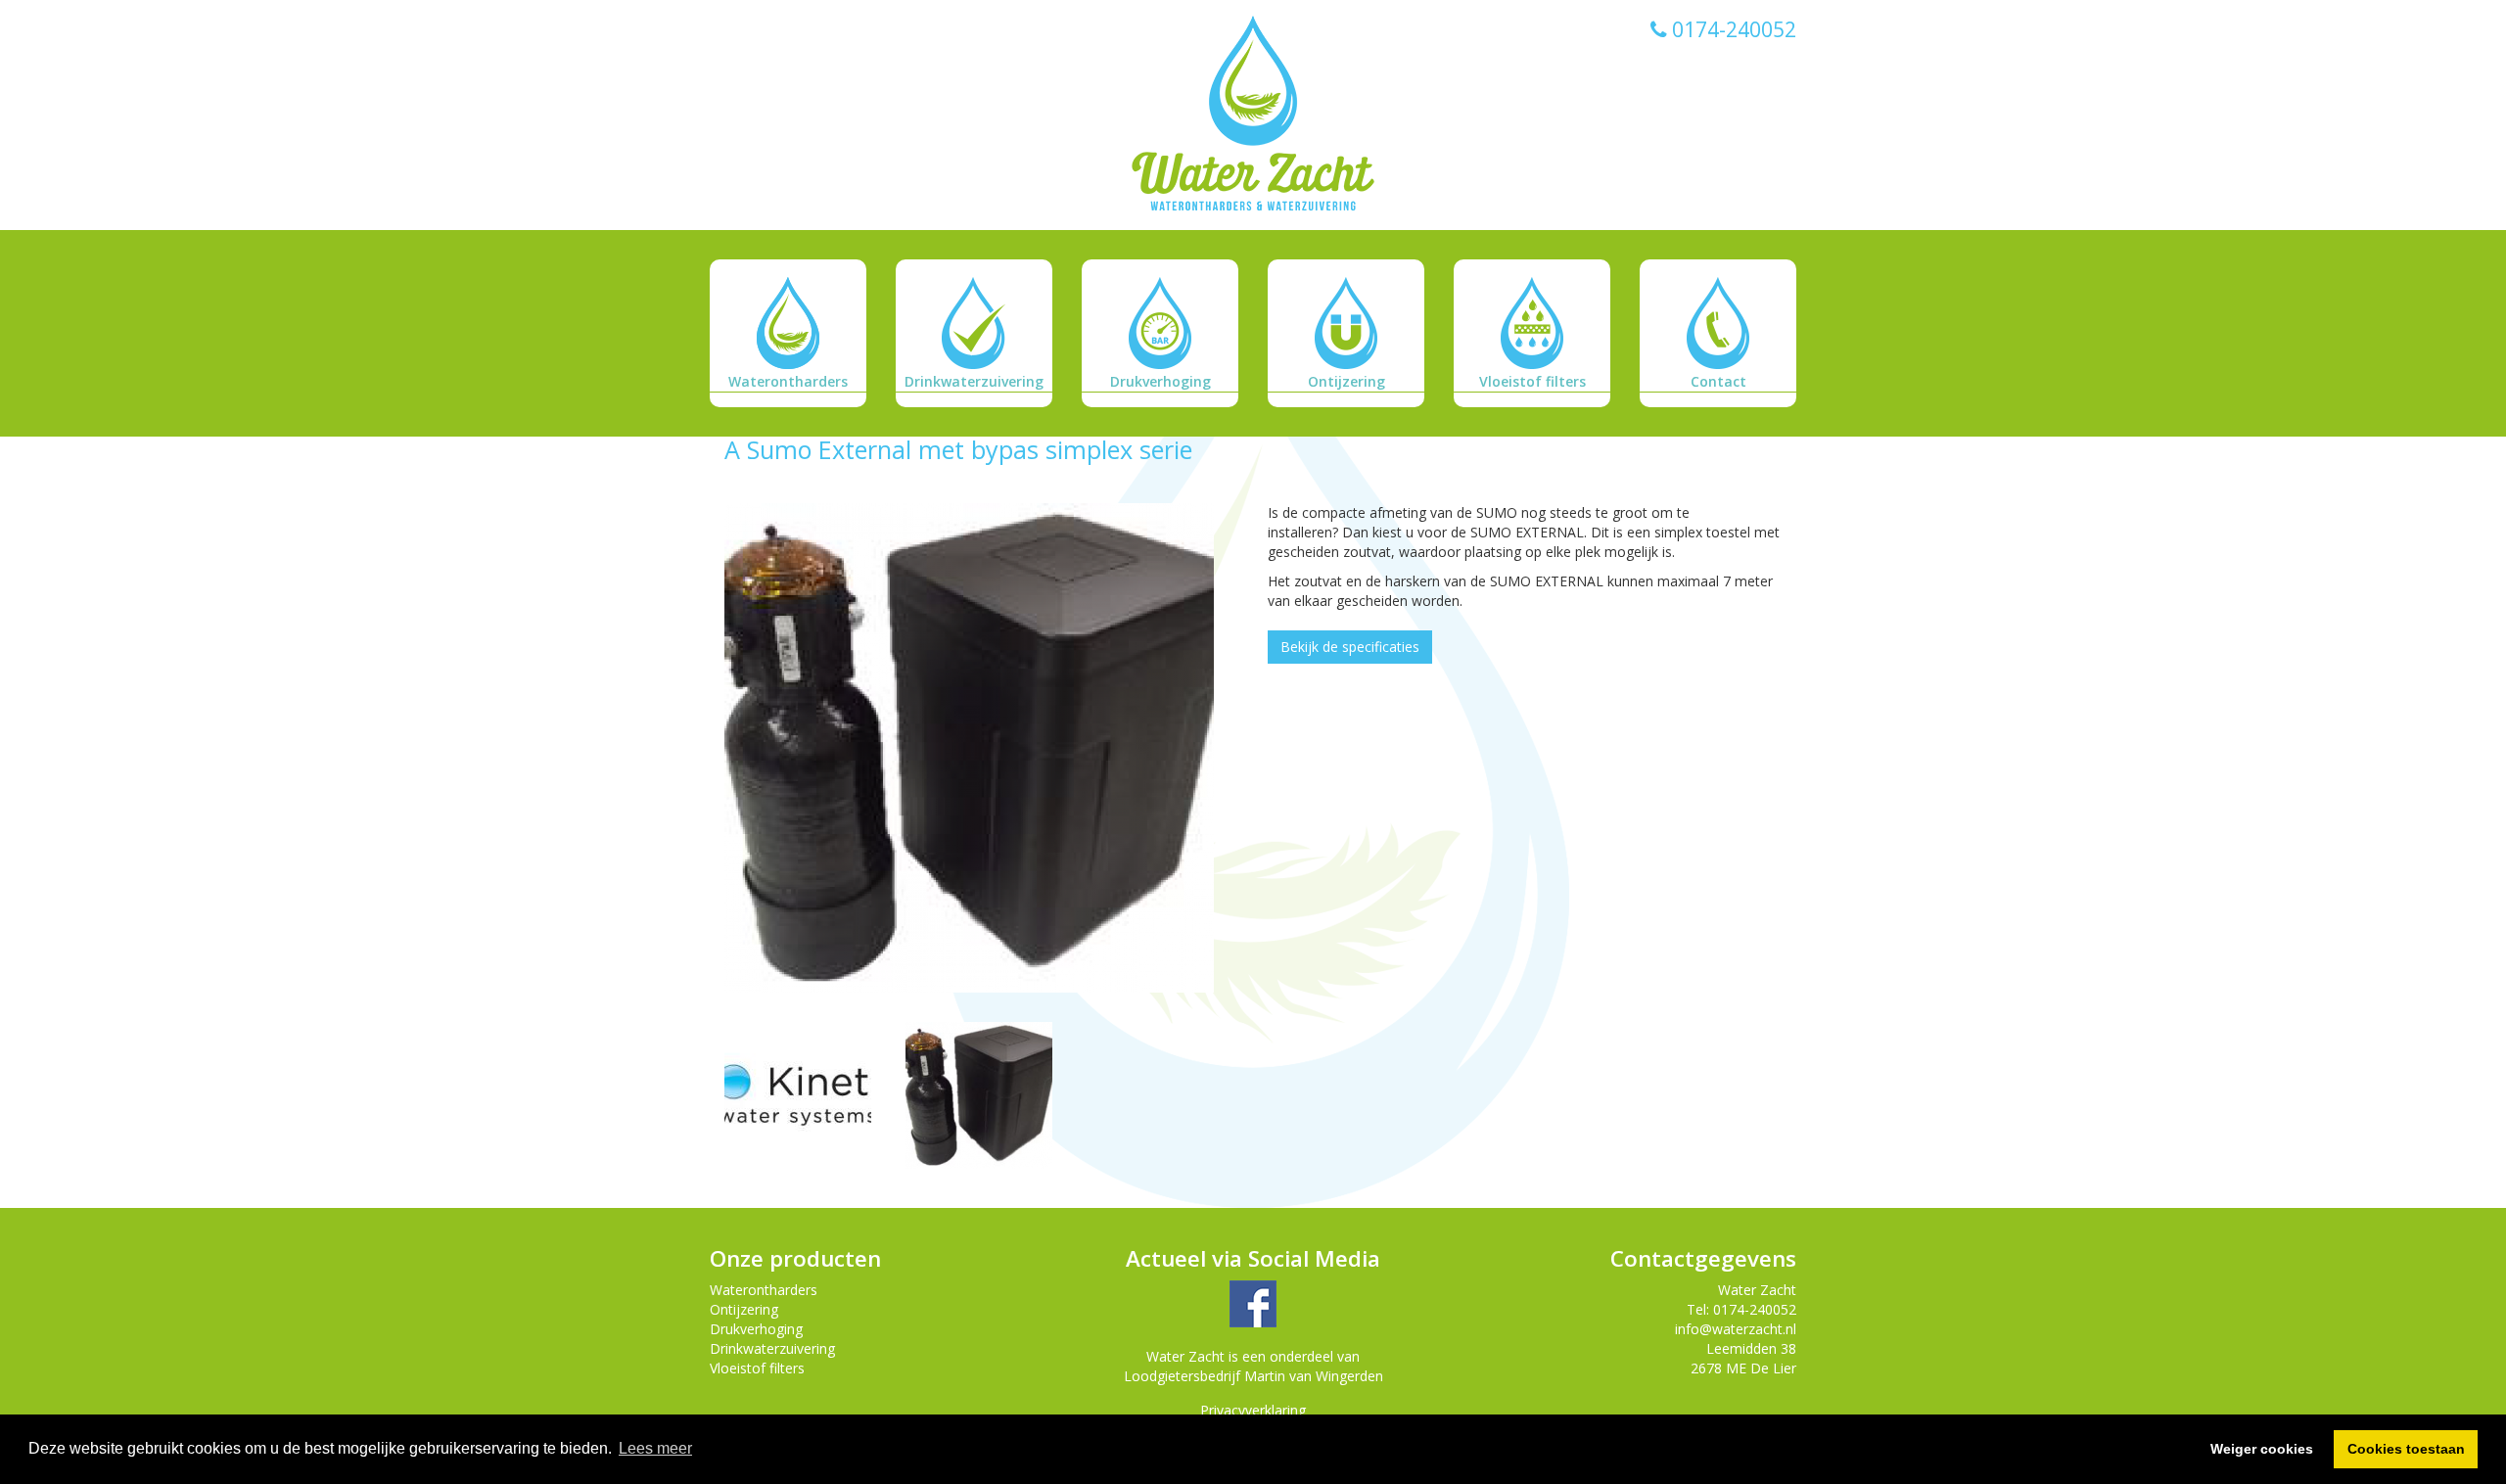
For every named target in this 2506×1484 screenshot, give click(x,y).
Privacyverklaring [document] (1253, 1410)
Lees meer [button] (655, 1448)
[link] (1253, 115)
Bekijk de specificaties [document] (1350, 647)
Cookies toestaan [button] (2406, 1449)
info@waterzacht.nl (1736, 1329)
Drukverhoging (756, 1329)
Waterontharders (764, 1290)
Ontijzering (744, 1309)
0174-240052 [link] (1732, 29)
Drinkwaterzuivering (772, 1348)
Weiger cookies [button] (2262, 1449)
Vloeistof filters (757, 1368)
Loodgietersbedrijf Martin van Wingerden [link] (1253, 1376)
